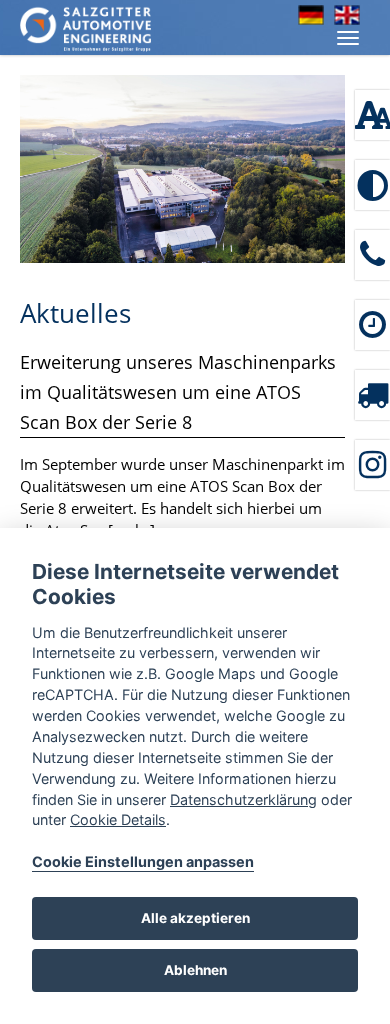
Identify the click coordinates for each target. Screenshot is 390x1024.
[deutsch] (311, 15)
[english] (347, 15)
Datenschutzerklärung (243, 799)
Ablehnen (195, 970)
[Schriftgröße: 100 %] (372, 115)
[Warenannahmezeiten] (372, 395)
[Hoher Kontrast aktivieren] (372, 185)
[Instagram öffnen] (372, 465)
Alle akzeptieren (195, 918)
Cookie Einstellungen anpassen (143, 861)
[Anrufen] (372, 255)
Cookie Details (118, 819)
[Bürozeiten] (372, 325)
